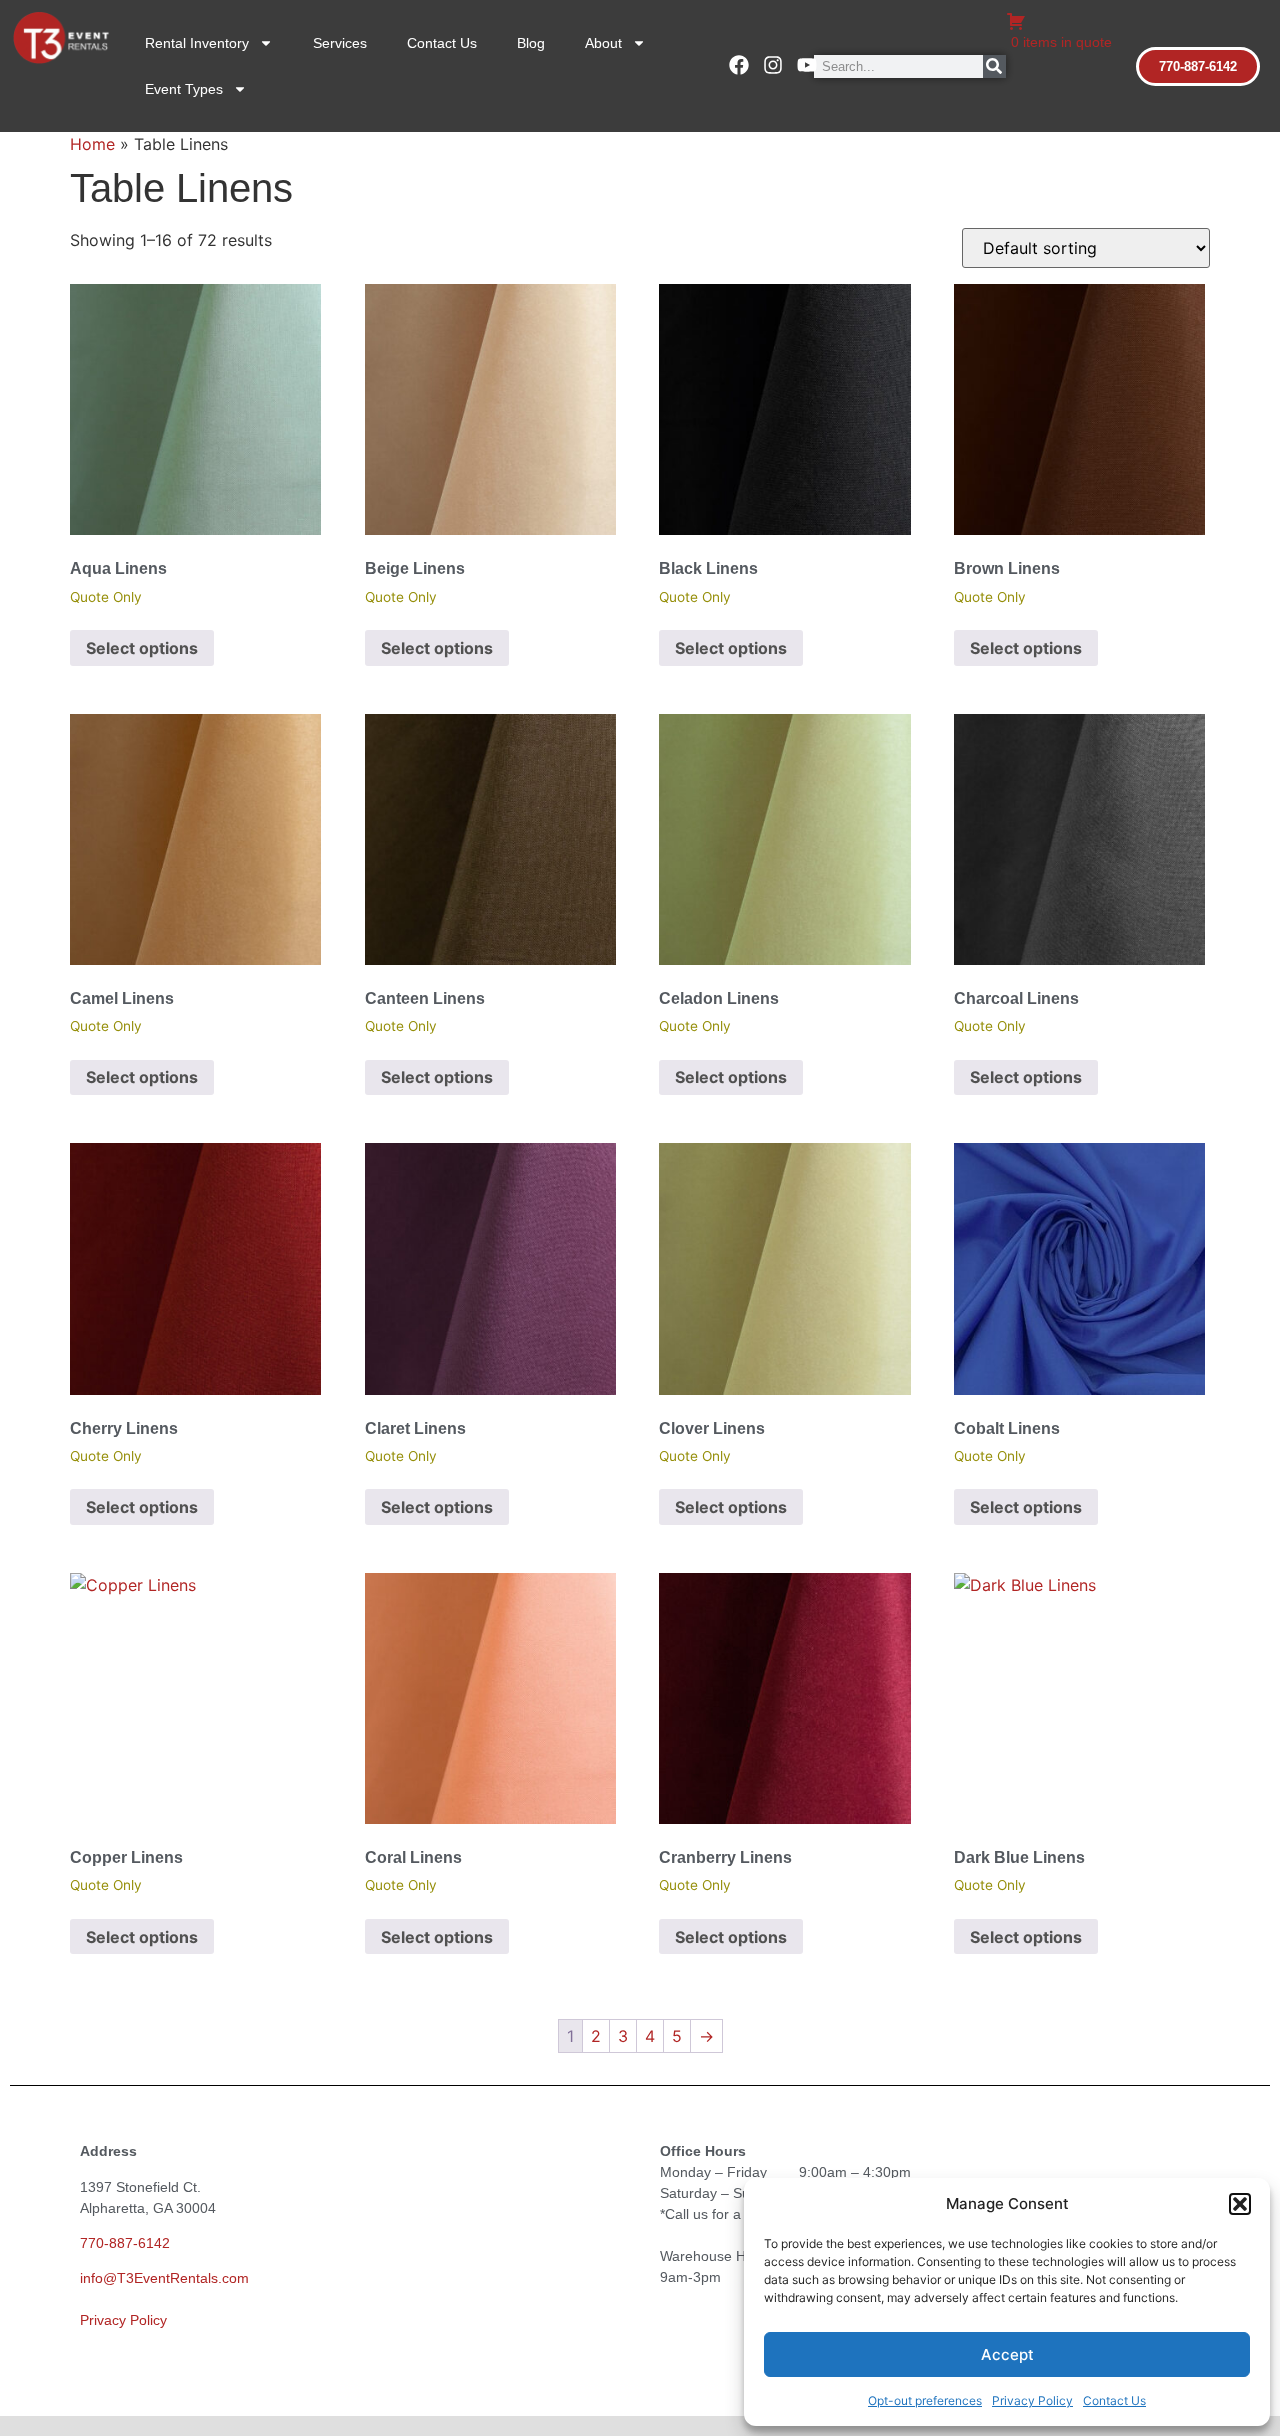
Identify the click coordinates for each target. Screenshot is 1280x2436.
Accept (1007, 2354)
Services (340, 43)
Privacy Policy (1032, 2400)
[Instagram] (773, 65)
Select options (142, 648)
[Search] (994, 66)
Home (92, 144)
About (603, 43)
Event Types (184, 89)
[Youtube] (807, 65)
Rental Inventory (197, 43)
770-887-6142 (125, 2243)
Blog (531, 43)
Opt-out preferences (925, 2400)
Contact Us (1114, 2400)
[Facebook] (739, 65)
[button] (1240, 2204)
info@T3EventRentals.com (164, 2278)
